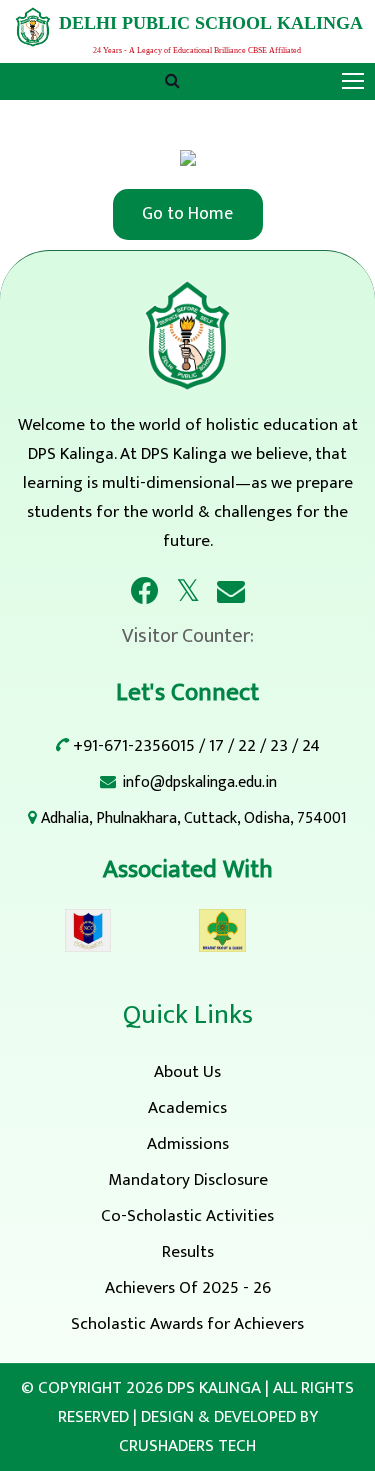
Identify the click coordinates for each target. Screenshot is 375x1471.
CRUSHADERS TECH (187, 1446)
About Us (187, 1072)
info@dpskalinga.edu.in (199, 782)
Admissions (188, 1144)
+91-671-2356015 (134, 746)
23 (279, 746)
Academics (187, 1108)
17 (216, 746)
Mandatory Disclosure (188, 1180)
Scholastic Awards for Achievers (187, 1324)
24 (311, 746)
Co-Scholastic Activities (187, 1216)
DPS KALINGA (214, 1388)
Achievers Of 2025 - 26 (188, 1288)
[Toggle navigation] (355, 82)
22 (247, 746)
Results (188, 1252)
